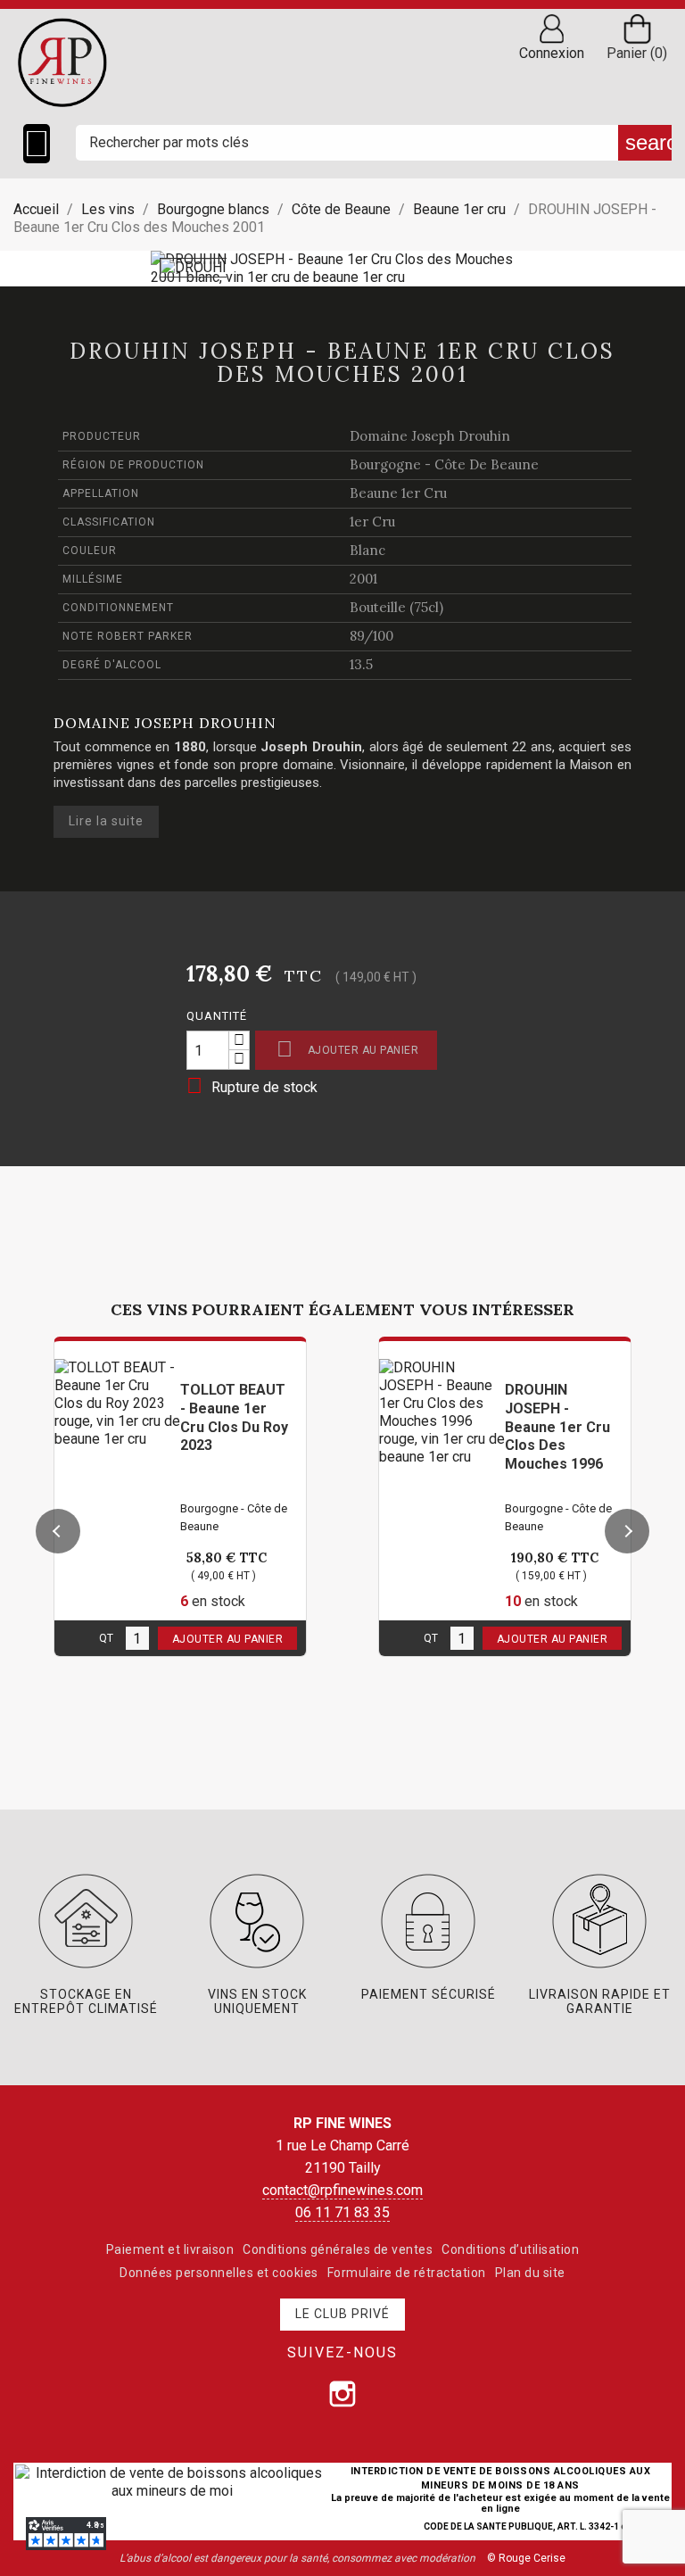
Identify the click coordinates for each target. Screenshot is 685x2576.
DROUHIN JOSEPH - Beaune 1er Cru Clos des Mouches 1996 (557, 1427)
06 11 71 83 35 (342, 2212)
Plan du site (530, 2273)
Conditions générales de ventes (338, 2249)
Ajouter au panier (347, 1049)
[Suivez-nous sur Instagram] (342, 2394)
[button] (58, 1531)
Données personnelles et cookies (219, 2273)
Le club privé (342, 2314)
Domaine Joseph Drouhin (430, 436)
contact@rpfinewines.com (342, 2190)
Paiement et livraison (170, 2249)
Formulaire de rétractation (407, 2273)
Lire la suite (106, 821)
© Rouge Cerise (526, 2558)
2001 (363, 579)
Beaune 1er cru (398, 493)
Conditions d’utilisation (510, 2249)
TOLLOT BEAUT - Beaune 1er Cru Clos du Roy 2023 (234, 1417)
